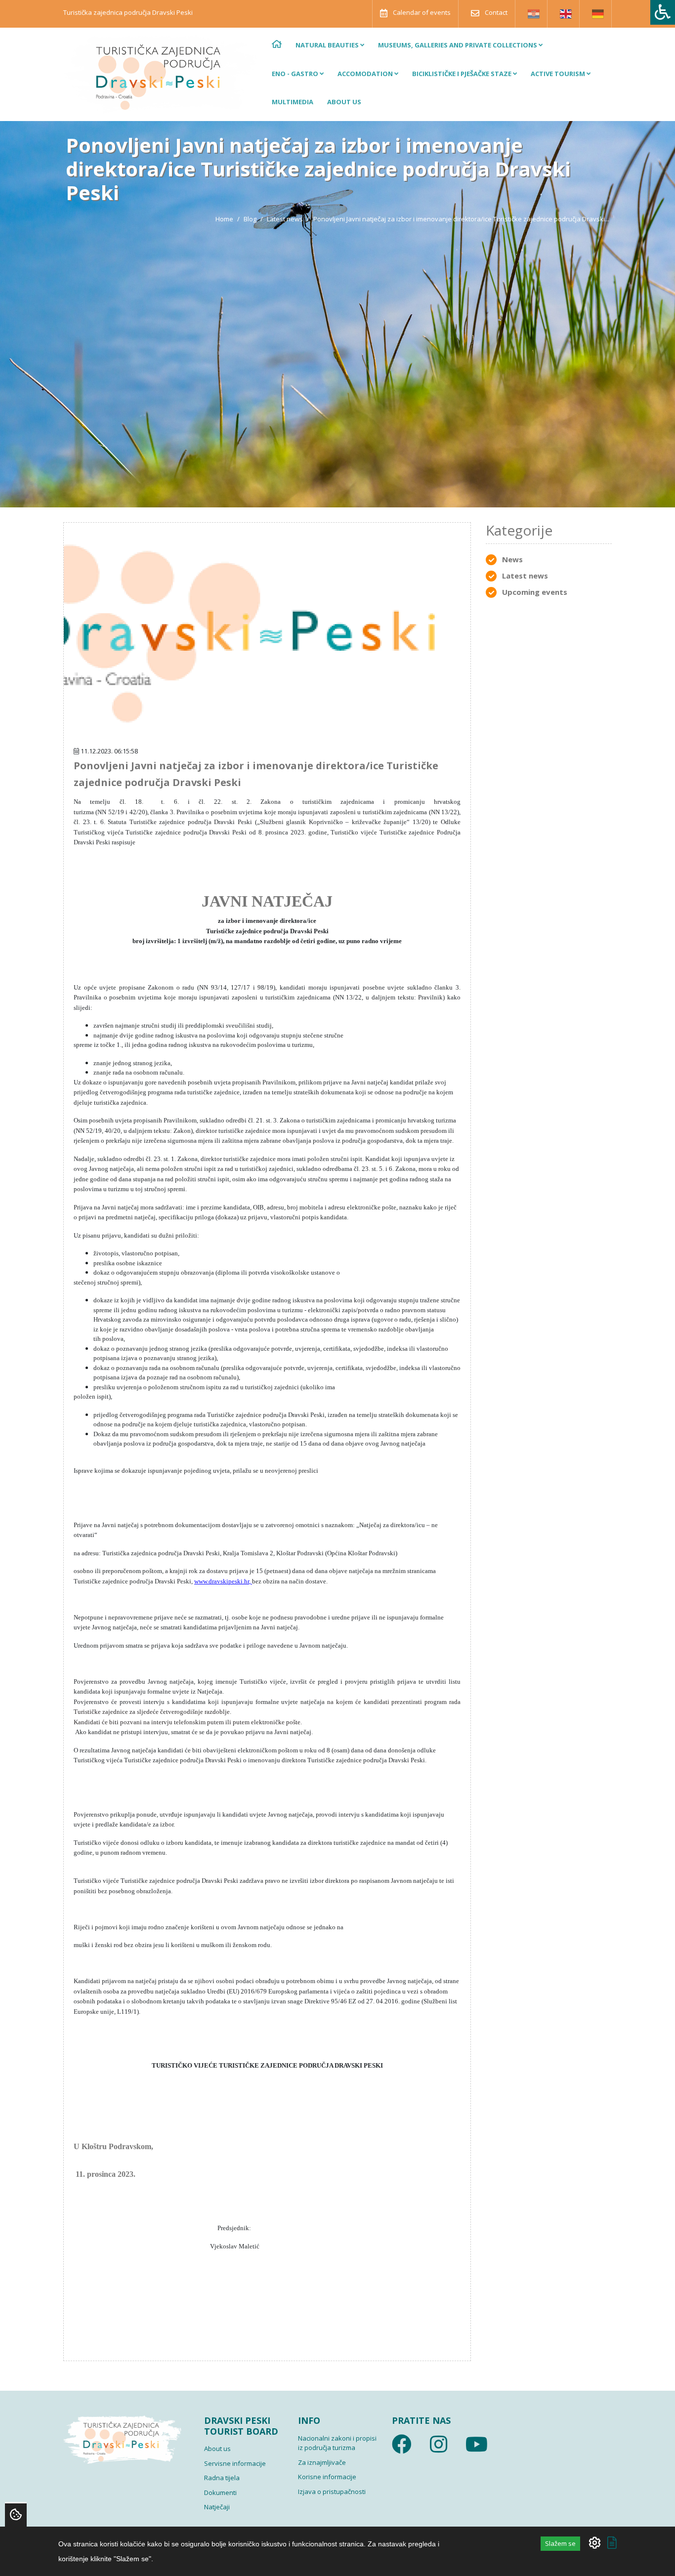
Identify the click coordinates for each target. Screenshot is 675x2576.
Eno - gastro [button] (296, 74)
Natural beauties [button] (328, 45)
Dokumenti (220, 2493)
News (512, 559)
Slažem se (560, 2543)
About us (344, 102)
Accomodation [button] (366, 74)
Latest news (285, 219)
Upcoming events (535, 592)
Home (224, 219)
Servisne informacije (235, 2463)
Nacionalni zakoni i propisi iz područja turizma (337, 2443)
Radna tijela (222, 2478)
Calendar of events (421, 12)
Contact (495, 12)
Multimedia (293, 102)
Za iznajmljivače (322, 2462)
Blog (250, 219)
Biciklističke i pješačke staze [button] (463, 74)
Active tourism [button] (559, 74)
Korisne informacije (327, 2477)
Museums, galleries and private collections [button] (458, 45)
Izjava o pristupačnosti (332, 2492)
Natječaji (217, 2507)
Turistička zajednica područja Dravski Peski (128, 12)
